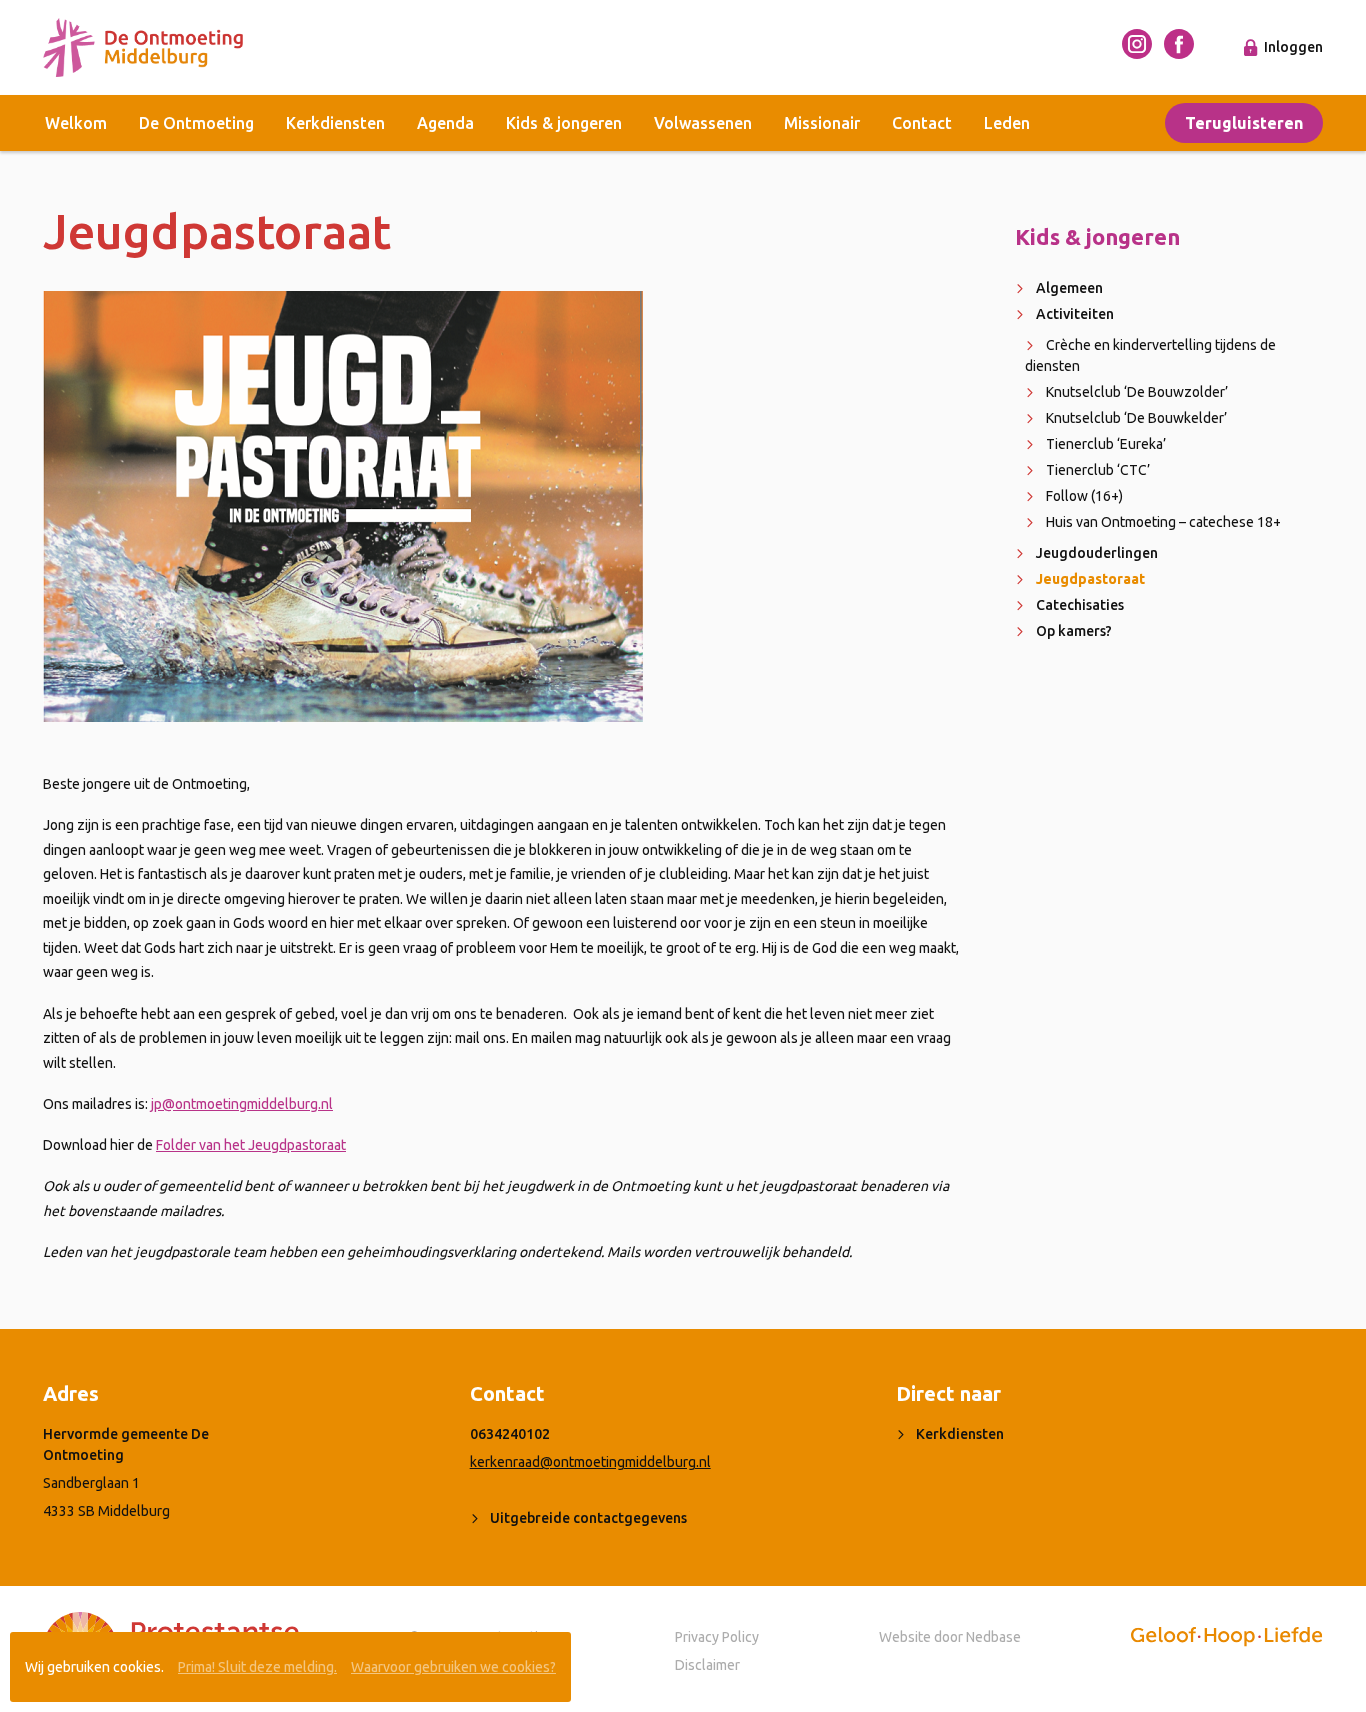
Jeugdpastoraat (1090, 579)
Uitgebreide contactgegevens (588, 1518)
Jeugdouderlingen (1097, 553)
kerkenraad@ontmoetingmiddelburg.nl (590, 1462)
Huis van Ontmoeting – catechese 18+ (1163, 522)
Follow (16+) (1084, 496)
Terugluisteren (1244, 123)
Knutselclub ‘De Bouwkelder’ (1136, 418)
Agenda (445, 123)
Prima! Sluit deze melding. (257, 1667)
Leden (1007, 123)
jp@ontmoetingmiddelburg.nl (242, 1104)
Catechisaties (1080, 605)
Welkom (76, 123)
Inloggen (1293, 47)
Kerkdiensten (335, 123)
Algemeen (1069, 288)
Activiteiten (1075, 314)
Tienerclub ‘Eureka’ (1106, 444)
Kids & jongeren (564, 123)
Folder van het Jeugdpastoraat (251, 1145)
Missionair (822, 123)
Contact (922, 123)
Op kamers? (1074, 631)
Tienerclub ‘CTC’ (1098, 470)
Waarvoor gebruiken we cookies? (453, 1667)
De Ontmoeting (196, 123)
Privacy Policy (717, 1637)
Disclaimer (707, 1665)
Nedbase (993, 1637)
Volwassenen (703, 123)
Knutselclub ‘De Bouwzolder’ (1137, 392)
